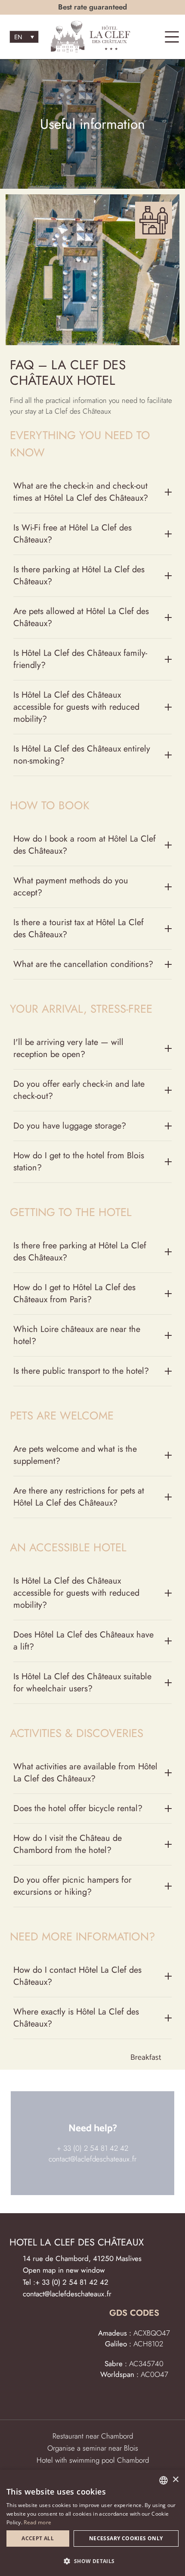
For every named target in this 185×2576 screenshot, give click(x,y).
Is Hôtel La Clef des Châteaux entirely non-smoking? (82, 755)
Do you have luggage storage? (70, 1126)
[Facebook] (125, 2398)
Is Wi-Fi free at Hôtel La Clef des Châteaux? (72, 534)
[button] (92, 2561)
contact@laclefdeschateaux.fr (92, 2159)
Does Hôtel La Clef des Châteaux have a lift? (83, 1641)
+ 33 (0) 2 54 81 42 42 (92, 2148)
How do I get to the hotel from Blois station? (79, 1162)
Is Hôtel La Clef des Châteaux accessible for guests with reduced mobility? (76, 707)
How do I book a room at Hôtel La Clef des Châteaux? (85, 845)
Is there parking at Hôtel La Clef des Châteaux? (79, 575)
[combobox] (163, 2480)
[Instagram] (143, 2398)
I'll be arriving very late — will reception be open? (68, 1048)
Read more (37, 2522)
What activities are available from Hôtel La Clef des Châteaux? (85, 1773)
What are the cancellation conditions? (83, 964)
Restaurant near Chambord (93, 2436)
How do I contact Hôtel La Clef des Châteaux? (77, 1976)
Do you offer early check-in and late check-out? (79, 1090)
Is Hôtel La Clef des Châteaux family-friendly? (80, 659)
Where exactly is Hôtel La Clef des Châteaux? (76, 2018)
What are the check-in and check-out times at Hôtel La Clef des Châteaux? (81, 492)
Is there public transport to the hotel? (81, 1371)
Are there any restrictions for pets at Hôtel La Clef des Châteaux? (79, 1497)
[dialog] (92, 2523)
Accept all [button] (38, 2538)
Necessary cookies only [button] (126, 2538)
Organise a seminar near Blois (93, 2448)
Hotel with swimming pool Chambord (93, 2460)
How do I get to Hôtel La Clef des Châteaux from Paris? (74, 1293)
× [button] (175, 2480)
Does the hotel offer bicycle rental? (78, 1808)
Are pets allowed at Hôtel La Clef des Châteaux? (81, 617)
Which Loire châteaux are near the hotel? (77, 1335)
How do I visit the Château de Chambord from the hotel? (68, 1844)
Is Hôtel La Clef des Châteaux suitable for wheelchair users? (82, 1683)
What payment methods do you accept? (71, 887)
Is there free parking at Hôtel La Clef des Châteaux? (80, 1252)
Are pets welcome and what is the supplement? (75, 1455)
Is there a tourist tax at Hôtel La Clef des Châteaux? (79, 928)
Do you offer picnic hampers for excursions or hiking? (72, 1886)
